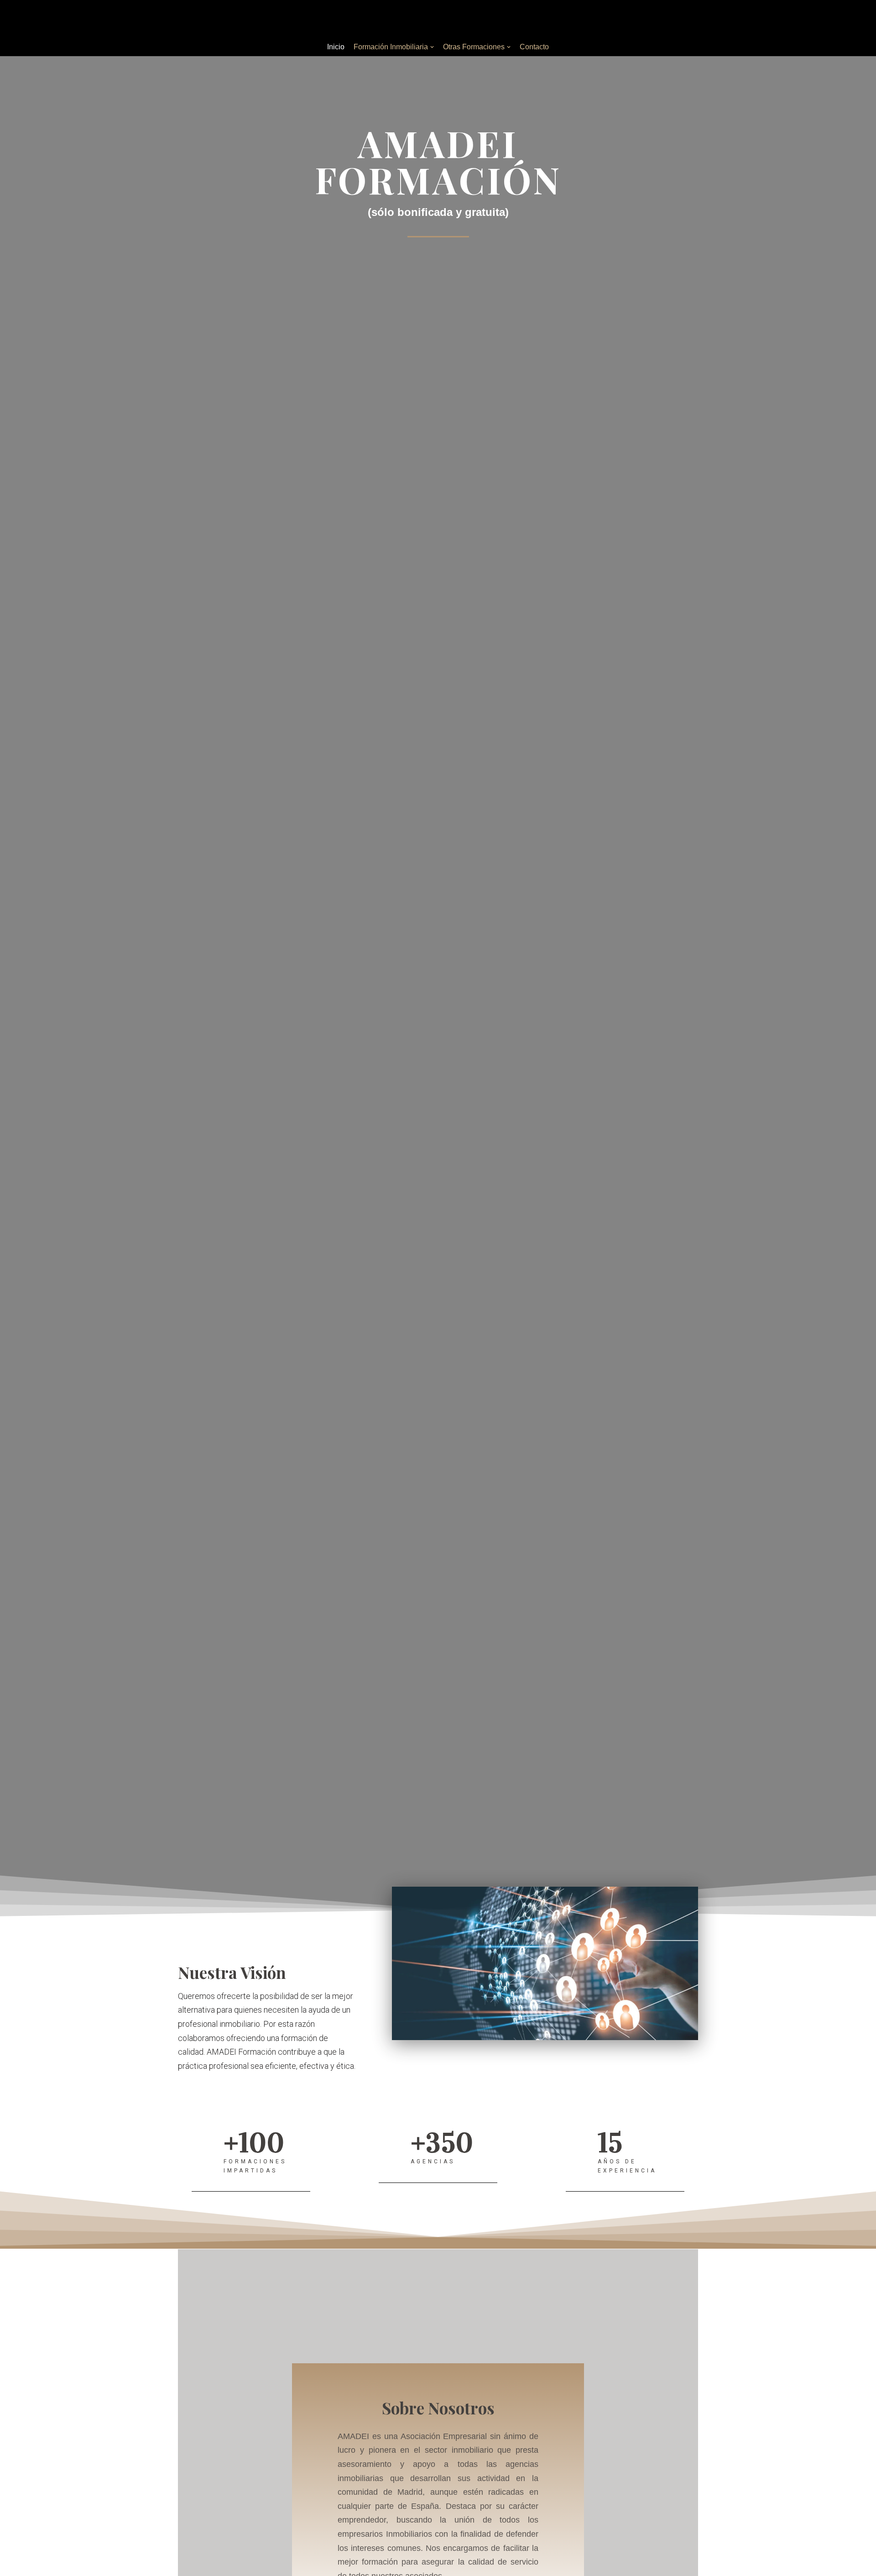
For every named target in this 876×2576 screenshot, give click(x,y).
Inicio (336, 47)
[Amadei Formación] (438, 19)
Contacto (534, 47)
